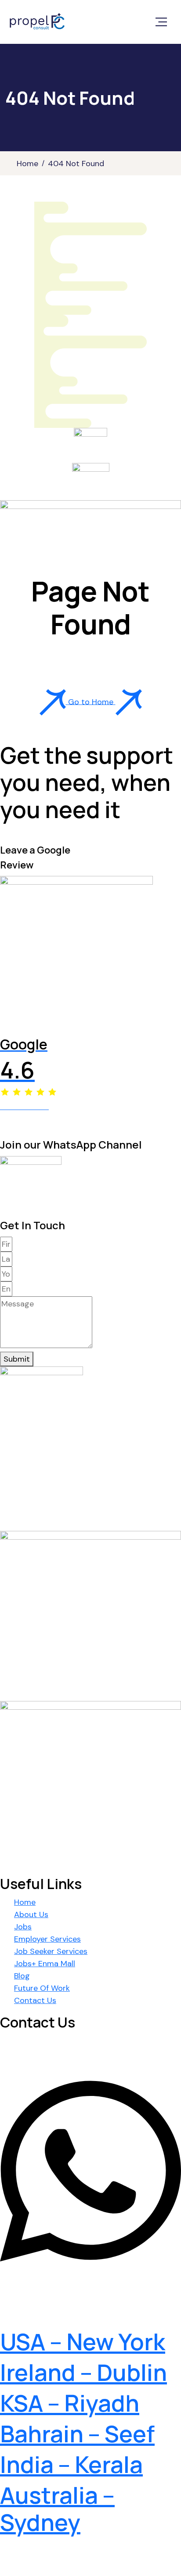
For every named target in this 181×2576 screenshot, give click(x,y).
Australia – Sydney (57, 2509)
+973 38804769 (51, 2283)
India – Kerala (71, 2464)
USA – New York (83, 2342)
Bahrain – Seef (77, 2434)
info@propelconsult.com (82, 2316)
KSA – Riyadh (70, 2403)
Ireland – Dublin (83, 2372)
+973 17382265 (49, 2056)
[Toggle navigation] (161, 22)
